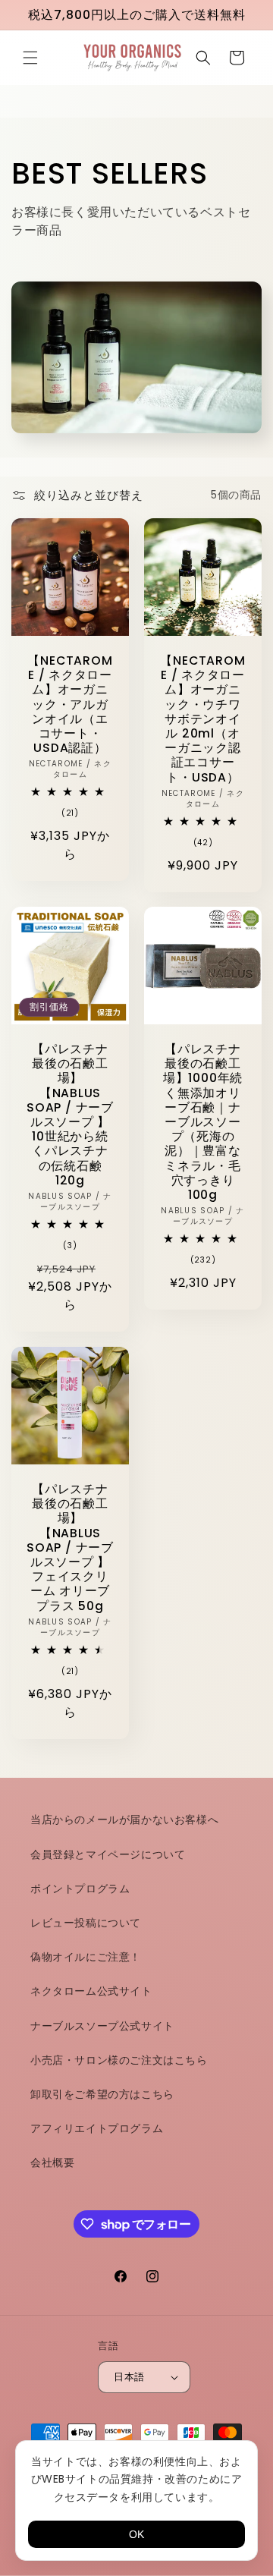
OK (136, 2534)
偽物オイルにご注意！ (86, 1957)
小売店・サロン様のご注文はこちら (119, 2060)
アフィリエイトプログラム (97, 2128)
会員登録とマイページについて (108, 1854)
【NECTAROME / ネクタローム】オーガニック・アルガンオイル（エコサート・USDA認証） (70, 704)
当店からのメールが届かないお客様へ (124, 1820)
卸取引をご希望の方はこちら (102, 2094)
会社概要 (52, 2162)
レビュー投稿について (86, 1923)
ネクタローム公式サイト (91, 1991)
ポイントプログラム (80, 1889)
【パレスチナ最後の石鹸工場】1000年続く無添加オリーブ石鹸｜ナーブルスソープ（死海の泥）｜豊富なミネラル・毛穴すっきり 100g (203, 1122)
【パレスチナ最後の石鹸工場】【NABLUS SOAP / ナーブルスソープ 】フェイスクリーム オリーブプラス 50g (70, 1547)
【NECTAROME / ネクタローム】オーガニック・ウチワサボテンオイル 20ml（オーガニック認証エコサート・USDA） (202, 719)
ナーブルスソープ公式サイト (102, 2026)
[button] (30, 58)
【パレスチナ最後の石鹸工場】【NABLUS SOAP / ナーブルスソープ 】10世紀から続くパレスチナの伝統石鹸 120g (70, 1115)
